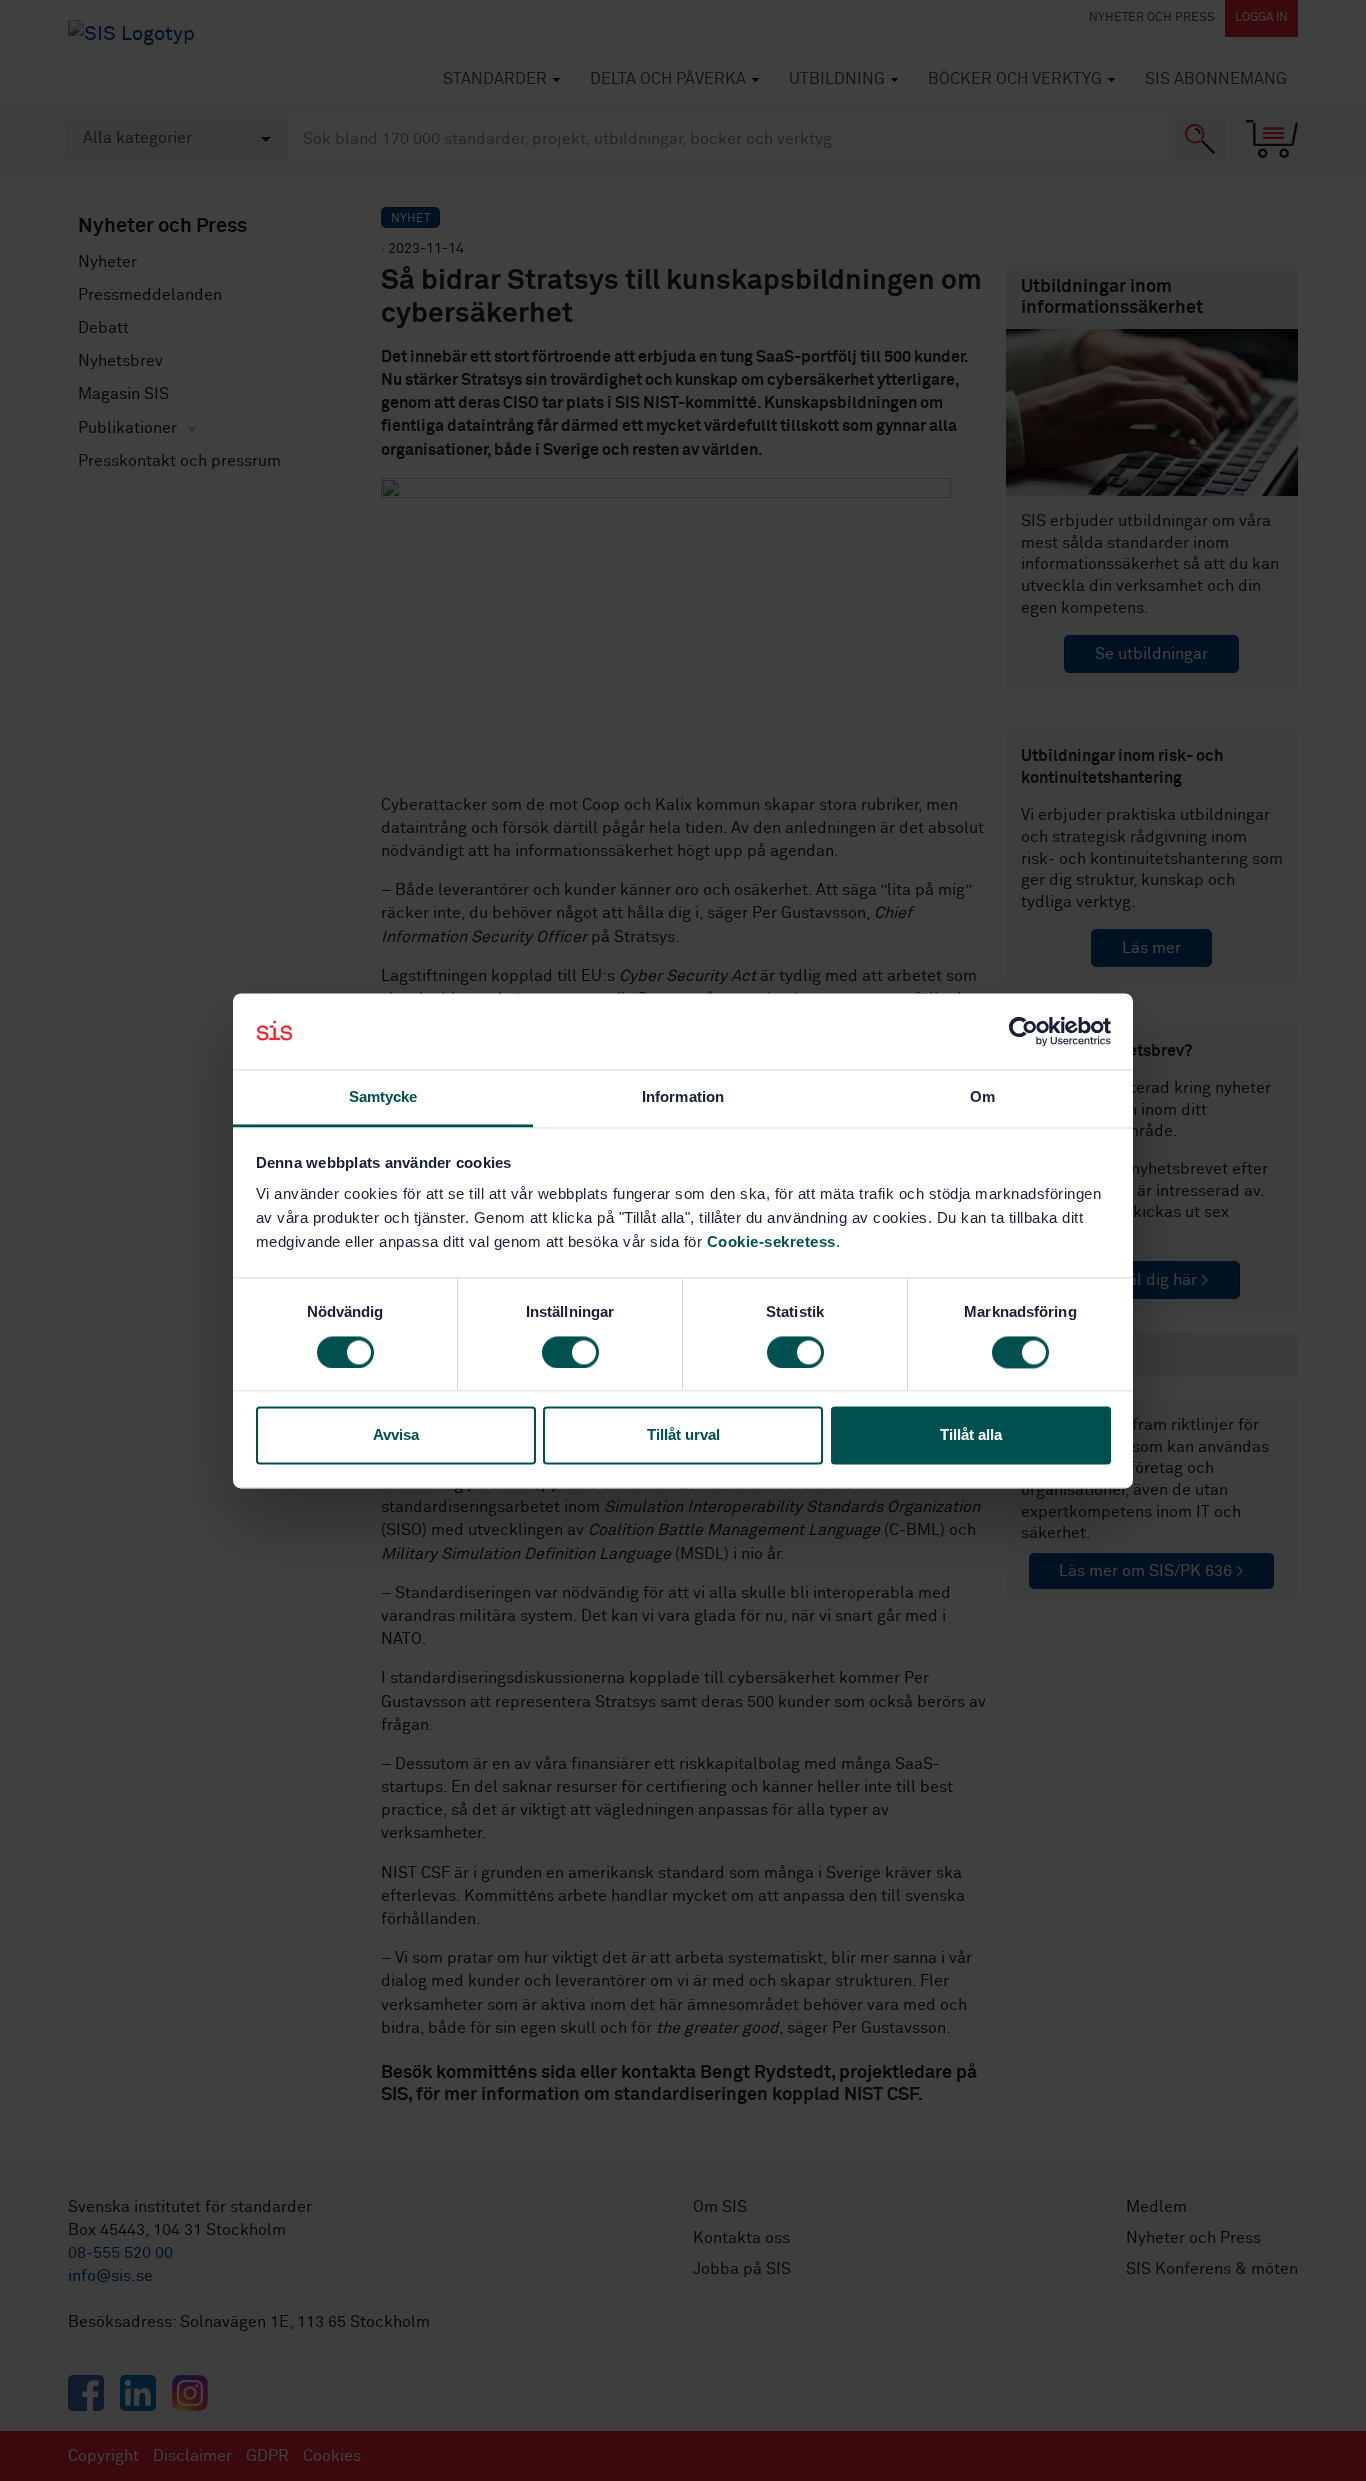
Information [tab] (683, 1097)
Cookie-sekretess (771, 1242)
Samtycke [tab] (383, 1097)
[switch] (570, 1352)
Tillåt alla (971, 1435)
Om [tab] (982, 1097)
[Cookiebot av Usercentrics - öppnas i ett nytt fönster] (1023, 1031)
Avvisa (396, 1435)
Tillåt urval (683, 1435)
